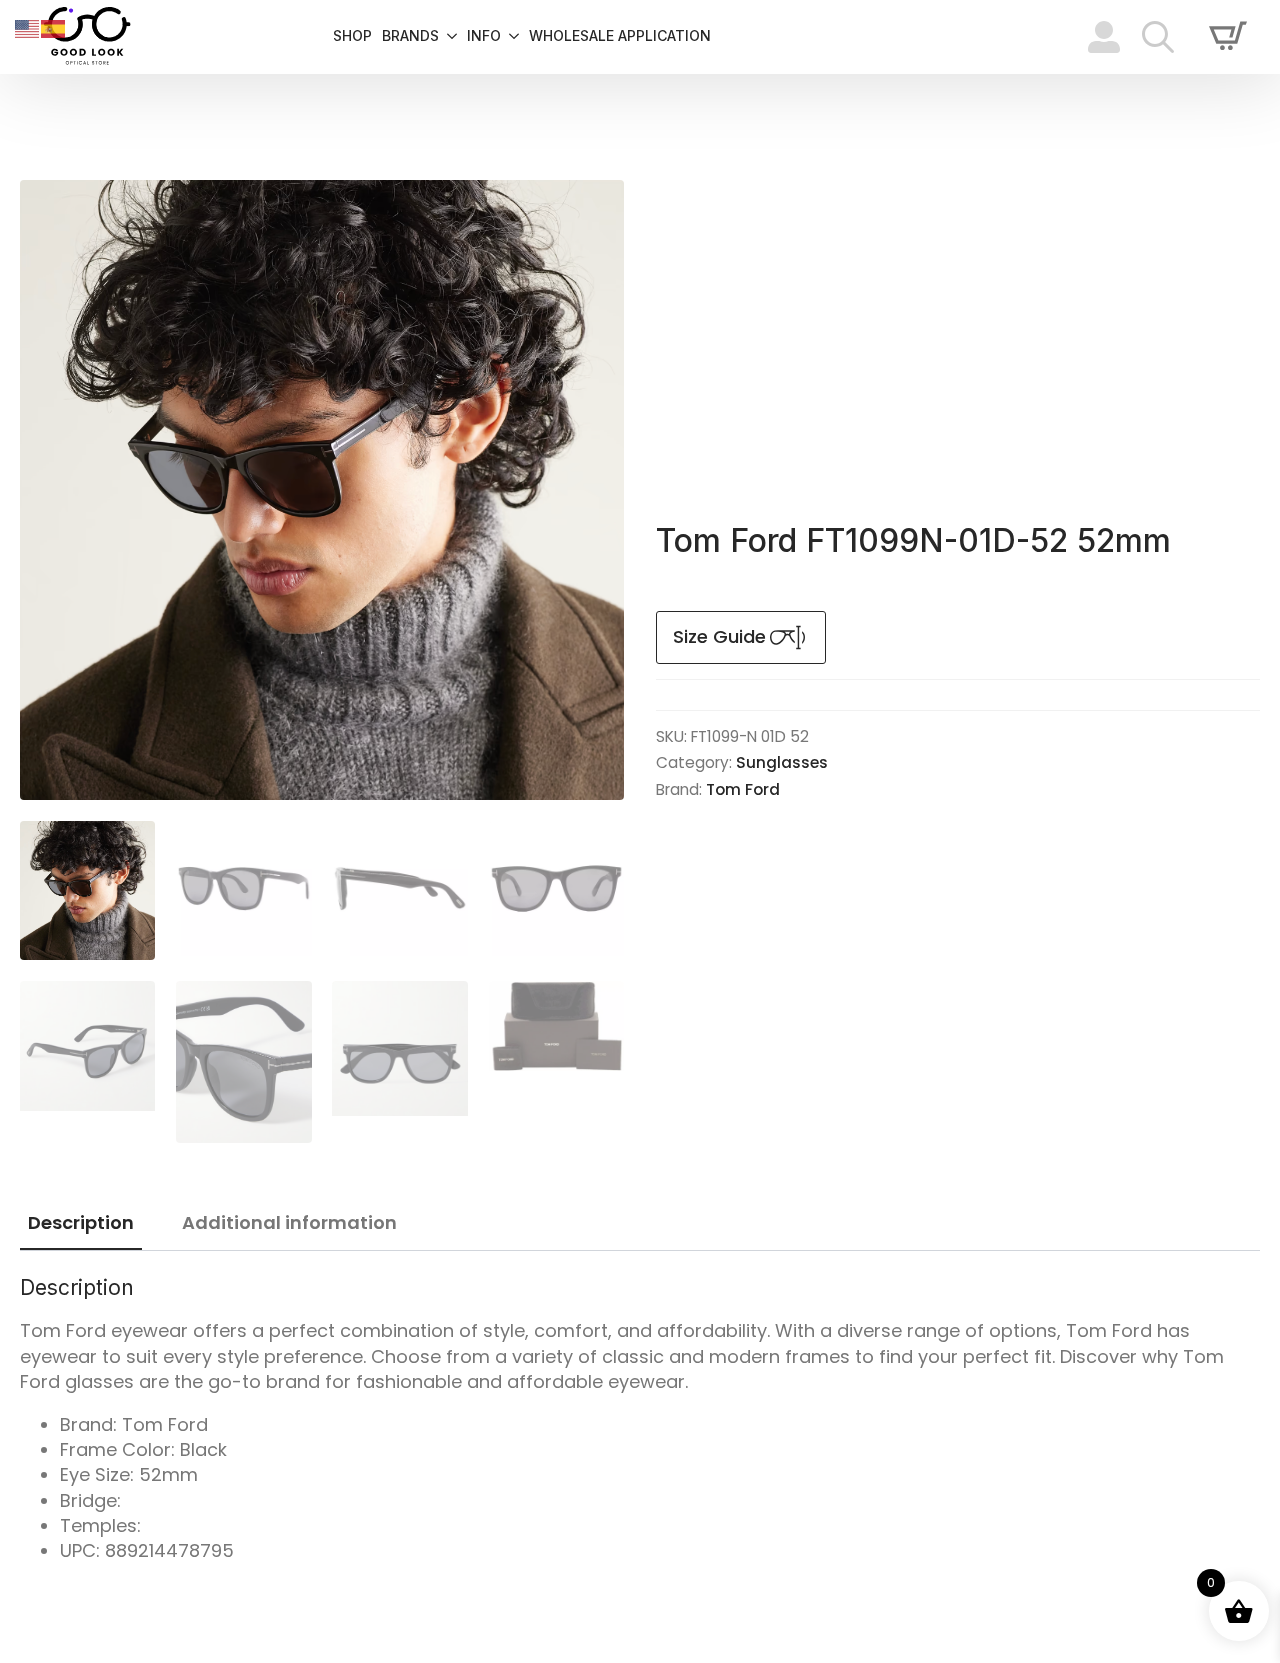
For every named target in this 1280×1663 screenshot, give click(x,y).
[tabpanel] (640, 1419)
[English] (28, 27)
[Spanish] (54, 27)
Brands (410, 36)
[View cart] (1228, 37)
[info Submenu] (510, 37)
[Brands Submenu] (448, 37)
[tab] (81, 1223)
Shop (352, 36)
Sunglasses (782, 762)
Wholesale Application (620, 36)
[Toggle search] (1158, 37)
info (484, 36)
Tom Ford (743, 789)
